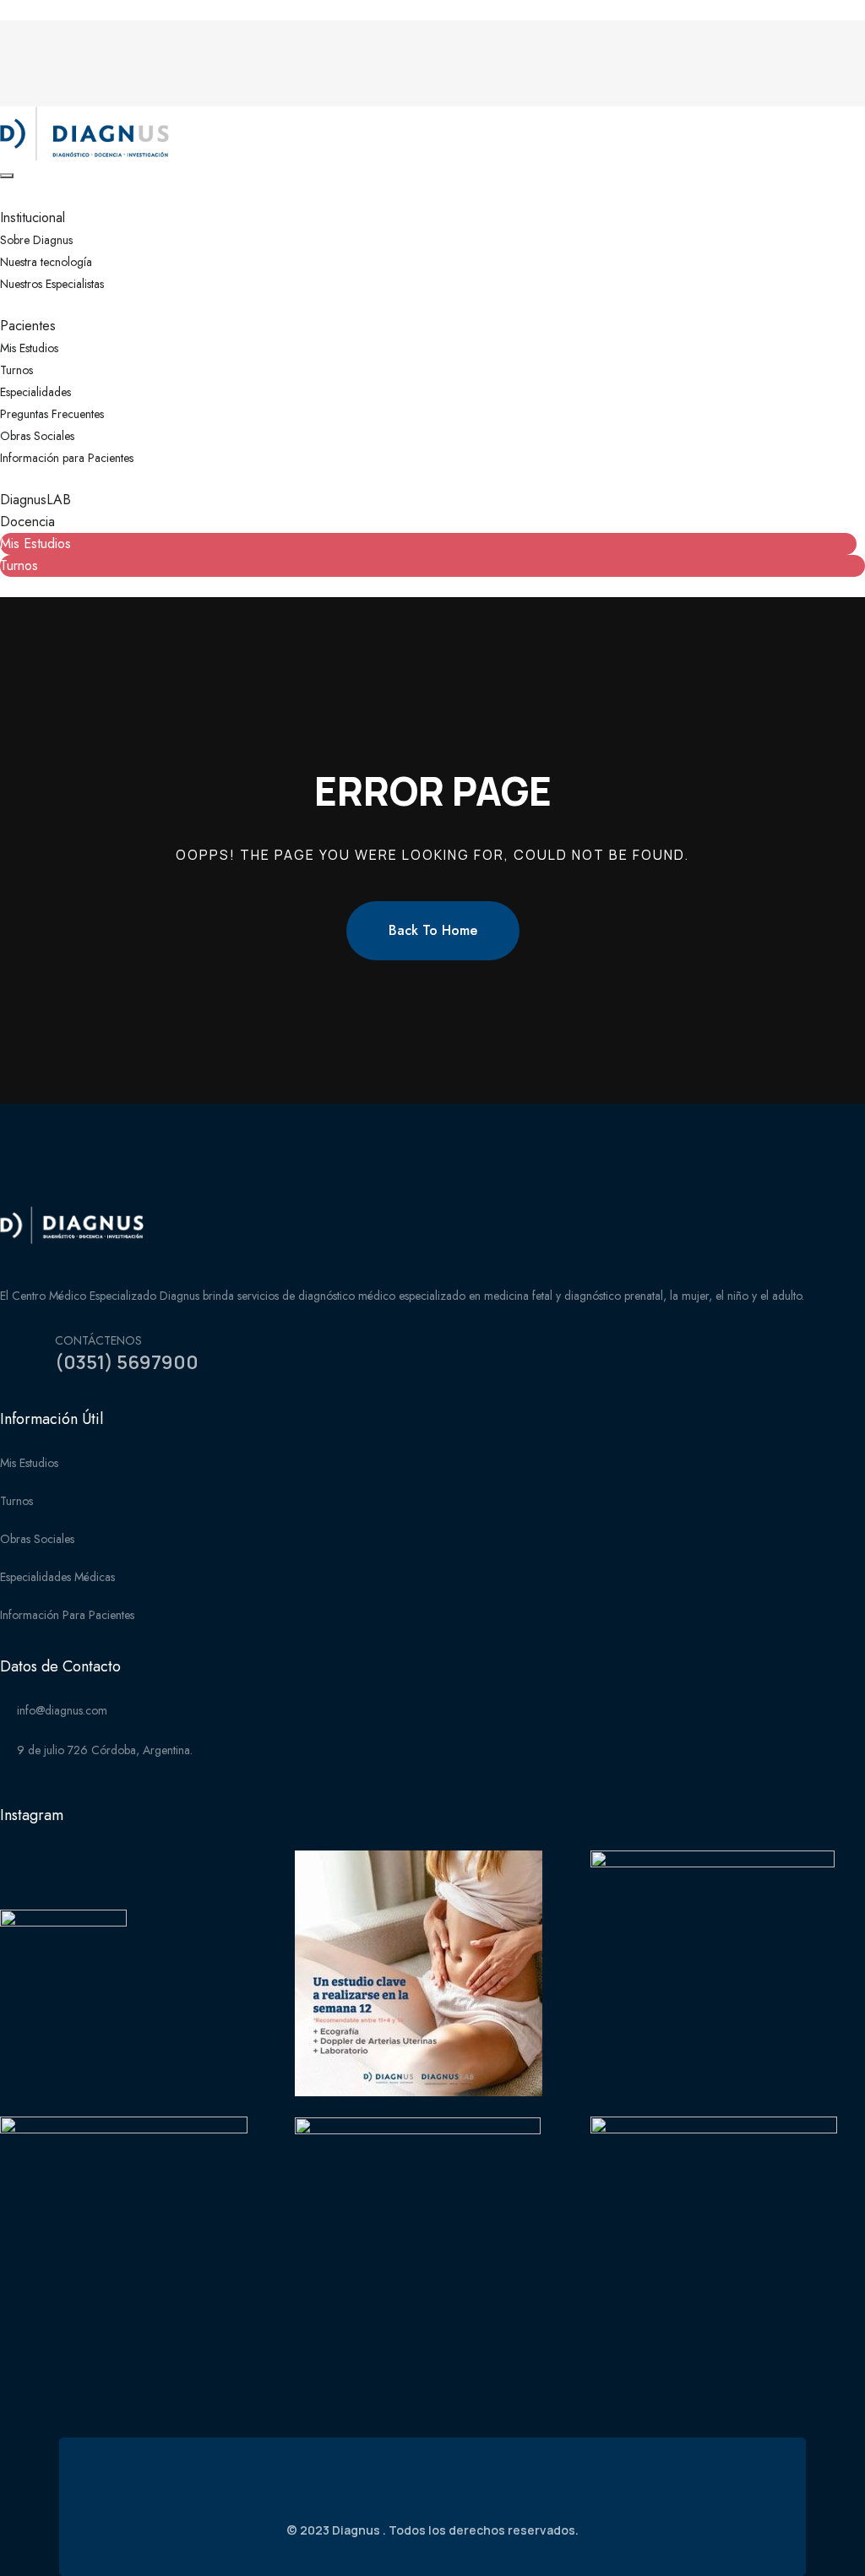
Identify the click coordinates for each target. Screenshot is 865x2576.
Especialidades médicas (57, 1577)
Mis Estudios (29, 348)
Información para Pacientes (67, 458)
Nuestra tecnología (46, 262)
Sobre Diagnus (36, 240)
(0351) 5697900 (127, 1362)
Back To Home (433, 930)
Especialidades (35, 392)
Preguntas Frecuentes (52, 414)
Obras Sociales (37, 436)
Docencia (27, 522)
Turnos (16, 370)
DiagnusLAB (35, 500)
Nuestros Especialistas (52, 284)
